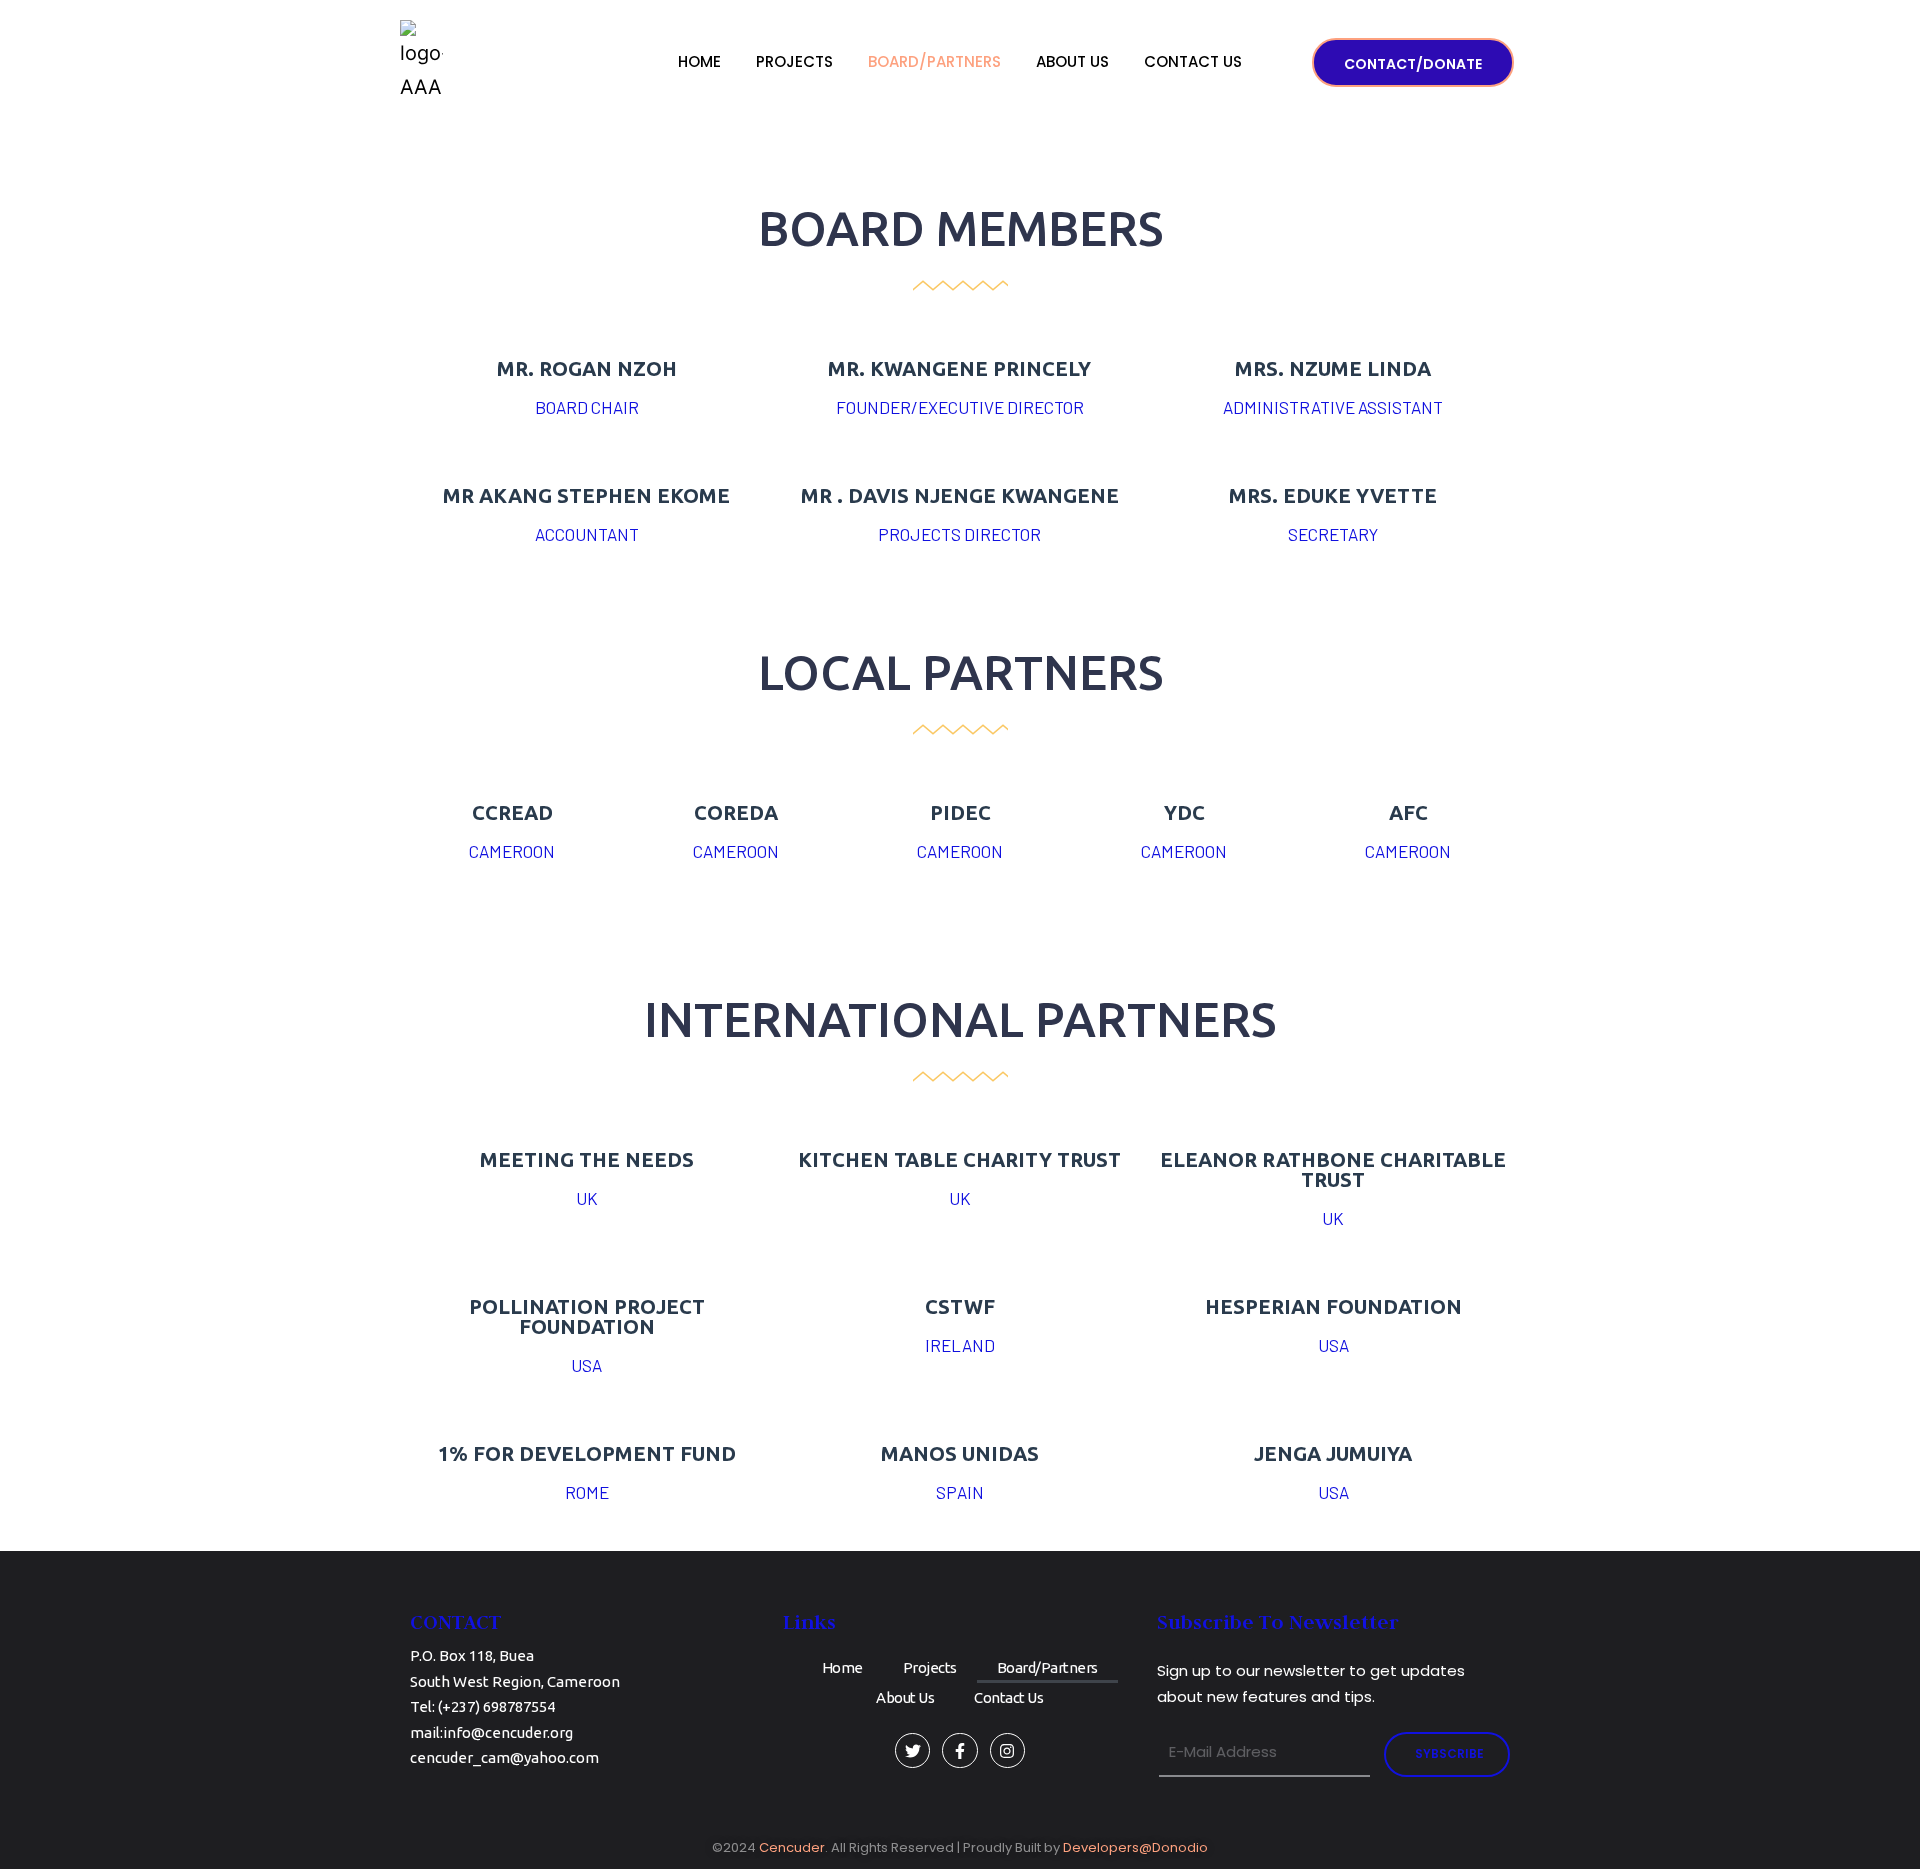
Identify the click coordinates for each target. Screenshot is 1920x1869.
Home (699, 62)
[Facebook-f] (959, 1750)
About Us (1072, 62)
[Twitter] (912, 1750)
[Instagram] (1007, 1750)
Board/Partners (934, 62)
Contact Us (1193, 62)
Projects (794, 62)
